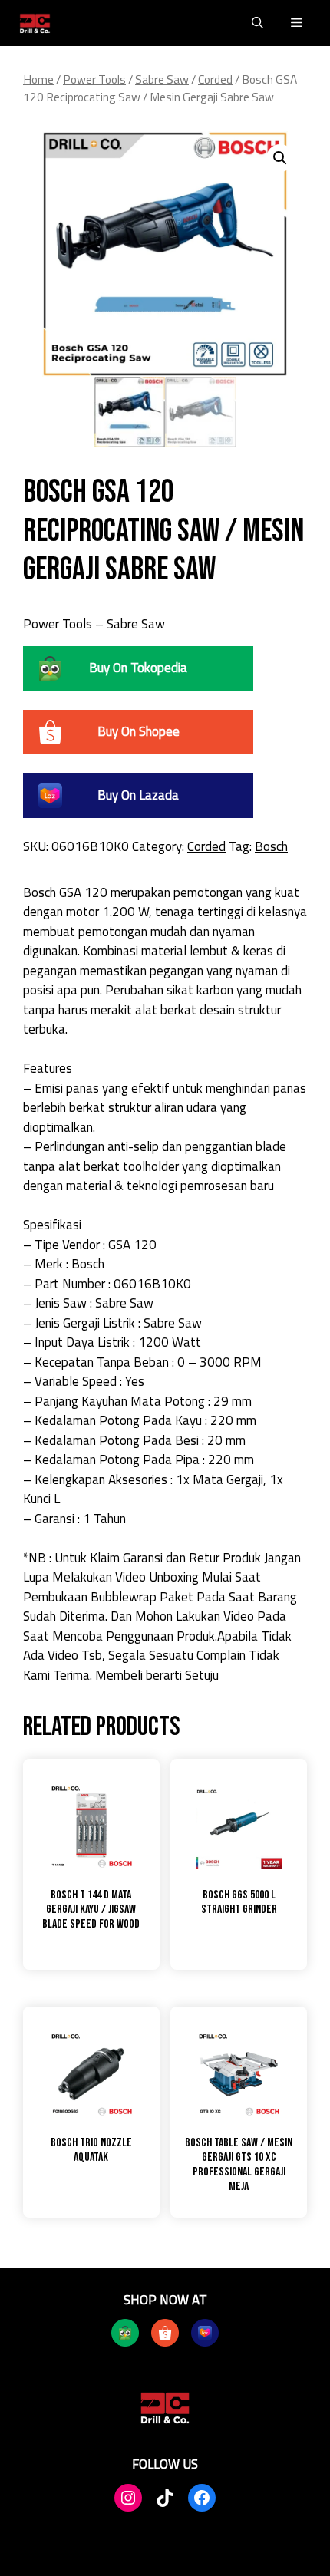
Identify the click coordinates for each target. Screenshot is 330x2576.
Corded (215, 79)
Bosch (271, 846)
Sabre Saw (162, 79)
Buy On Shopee (139, 731)
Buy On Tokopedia (138, 668)
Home (38, 79)
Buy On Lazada (138, 795)
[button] (257, 23)
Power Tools (94, 79)
